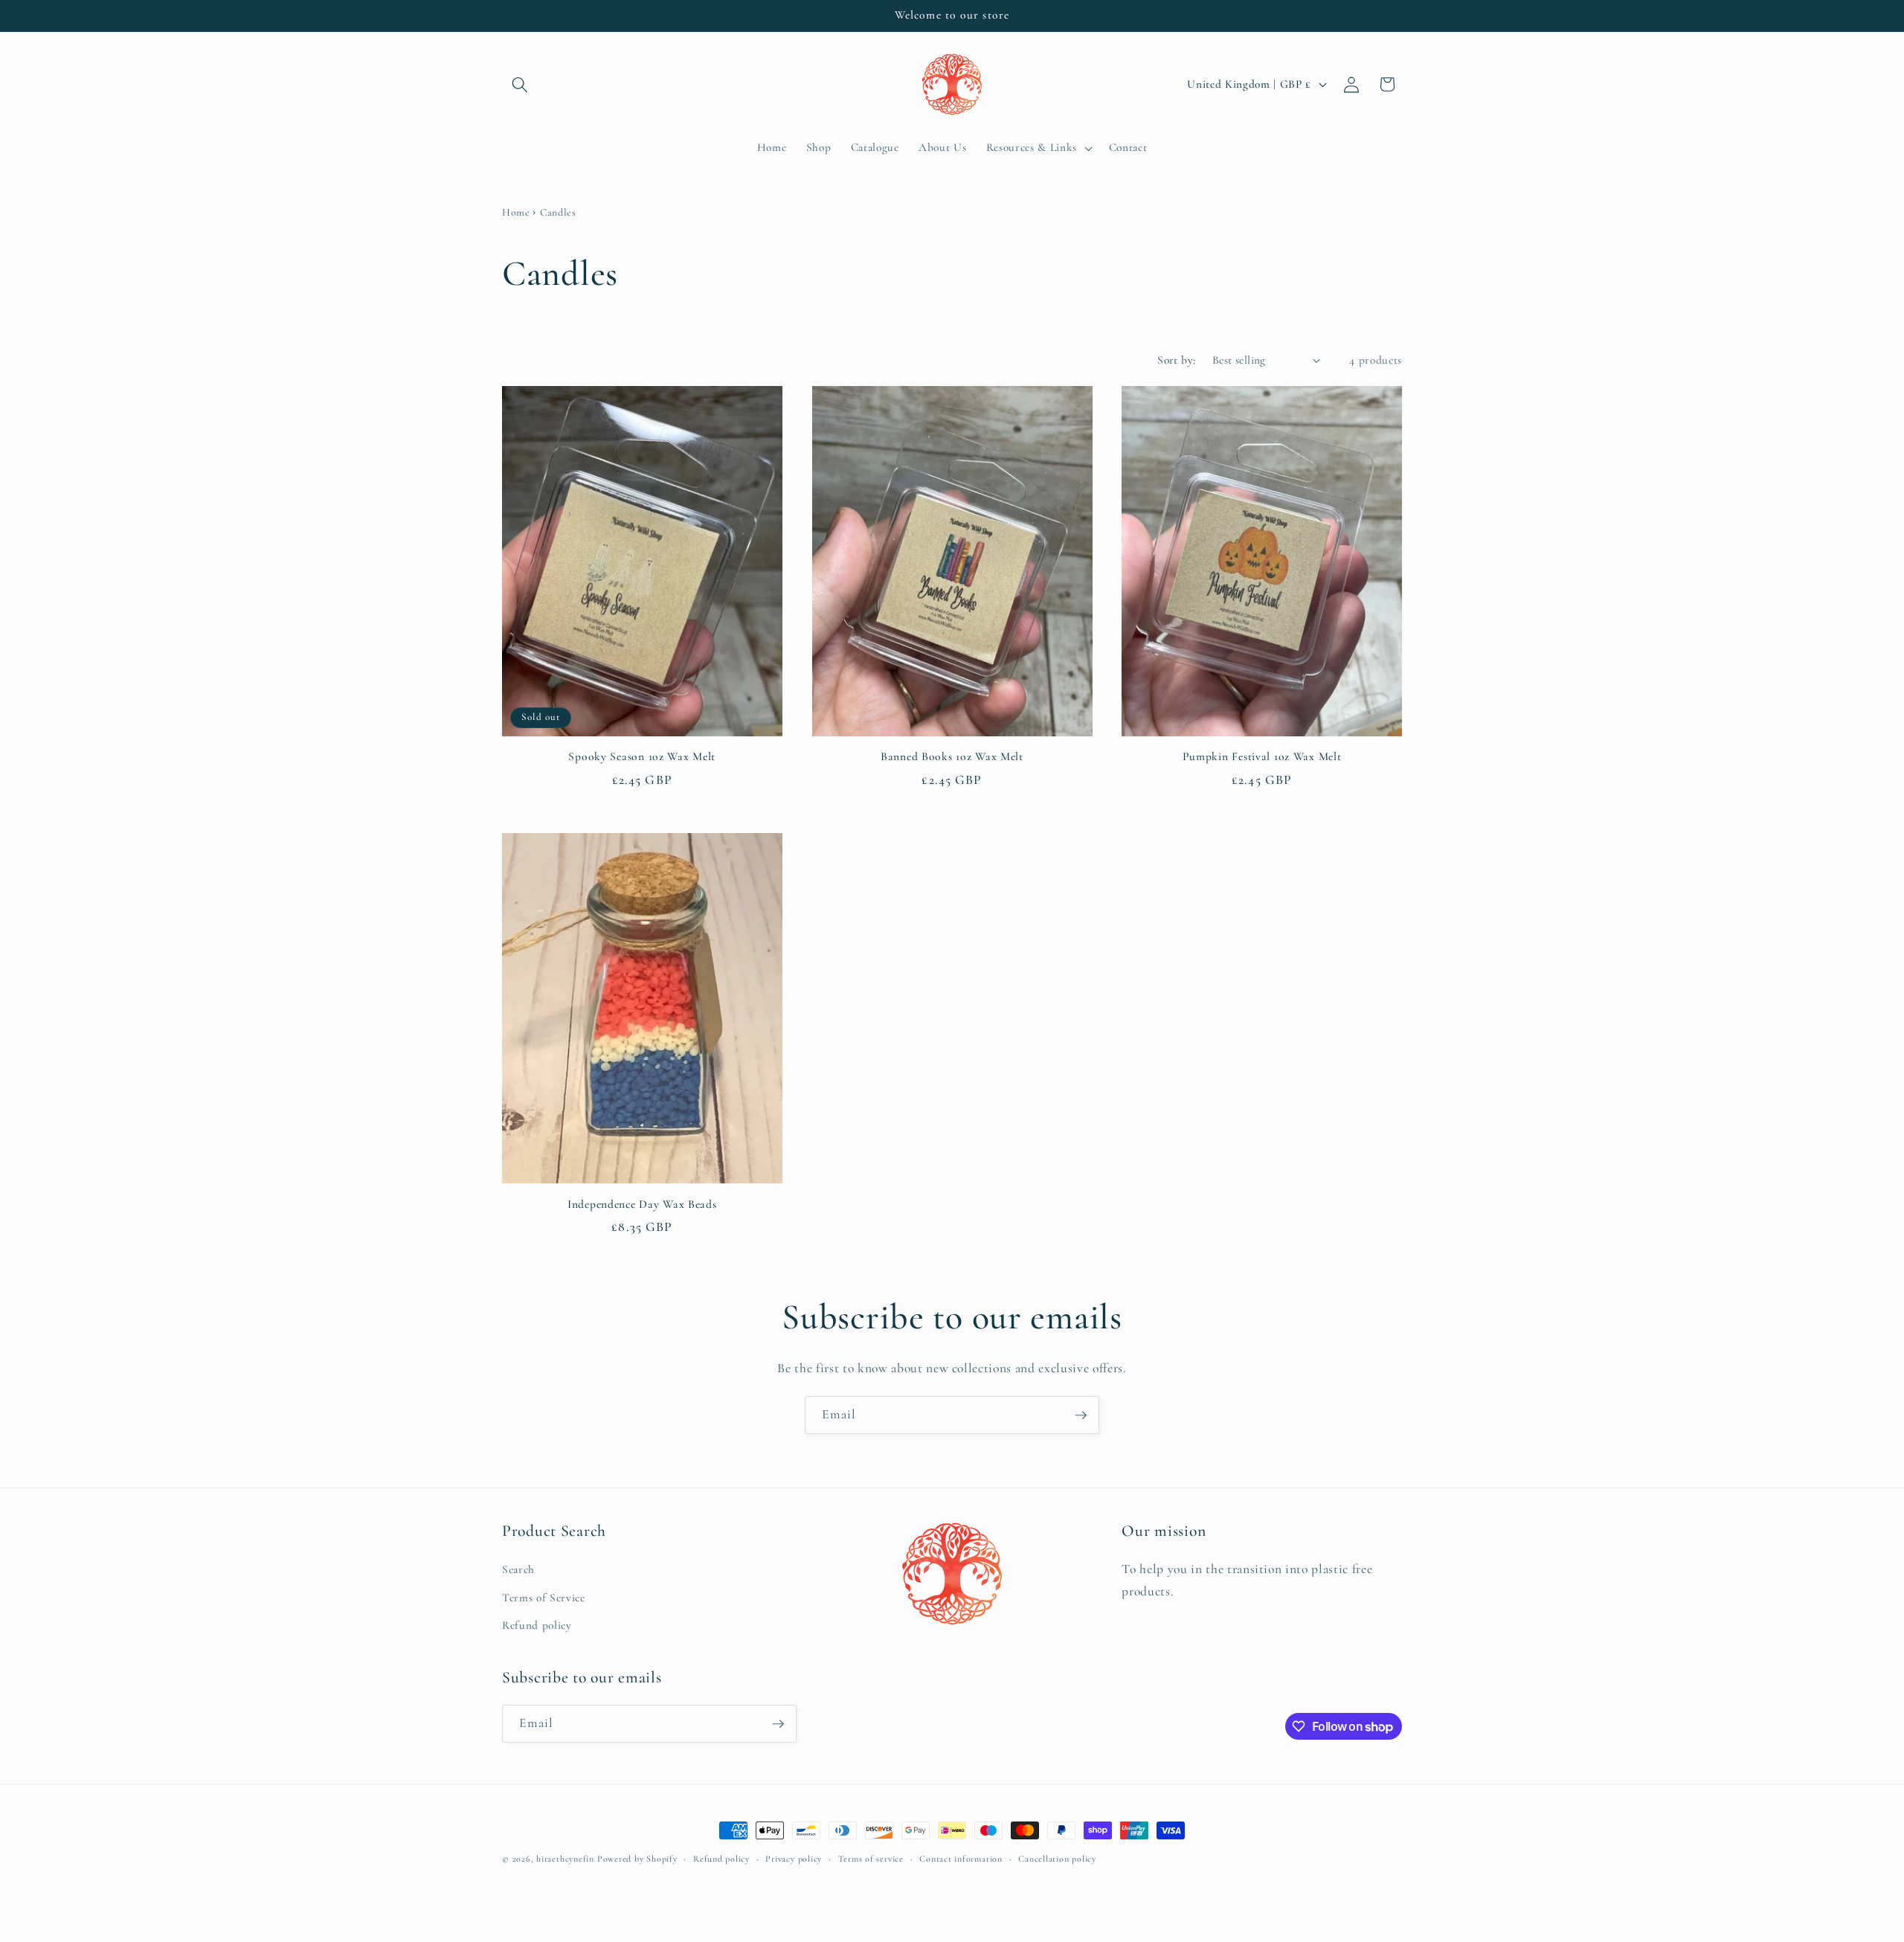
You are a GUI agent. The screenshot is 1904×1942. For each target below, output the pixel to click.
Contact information (961, 1859)
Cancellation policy (1057, 1859)
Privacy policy (794, 1859)
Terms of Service (544, 1598)
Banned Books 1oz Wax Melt (952, 756)
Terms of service (871, 1859)
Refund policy (537, 1625)
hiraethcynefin (565, 1859)
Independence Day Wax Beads (642, 1204)
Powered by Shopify (637, 1859)
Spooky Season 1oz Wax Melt (642, 756)
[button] (520, 84)
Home (516, 212)
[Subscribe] (1081, 1415)
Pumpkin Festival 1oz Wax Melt (1262, 756)
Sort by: (1177, 360)
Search (518, 1569)
